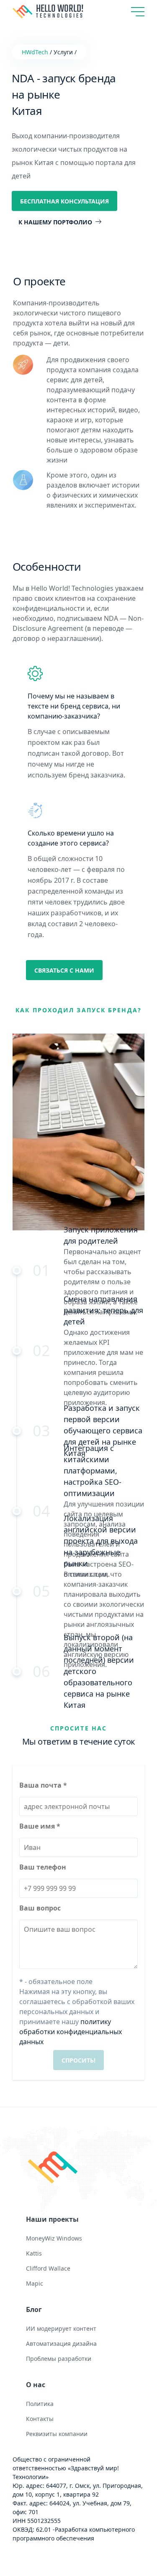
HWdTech (35, 52)
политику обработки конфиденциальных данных (71, 2032)
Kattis (34, 2253)
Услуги (63, 52)
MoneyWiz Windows (54, 2238)
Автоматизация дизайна (61, 2344)
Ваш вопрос (40, 1908)
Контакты (40, 2419)
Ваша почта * (43, 1785)
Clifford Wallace (48, 2268)
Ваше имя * (40, 1826)
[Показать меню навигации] (138, 12)
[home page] (78, 2171)
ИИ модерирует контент (61, 2328)
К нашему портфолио (55, 222)
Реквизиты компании (57, 2434)
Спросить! (78, 2060)
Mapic (35, 2283)
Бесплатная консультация (64, 201)
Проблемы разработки (59, 2359)
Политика (40, 2404)
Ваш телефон (43, 1867)
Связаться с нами (64, 970)
